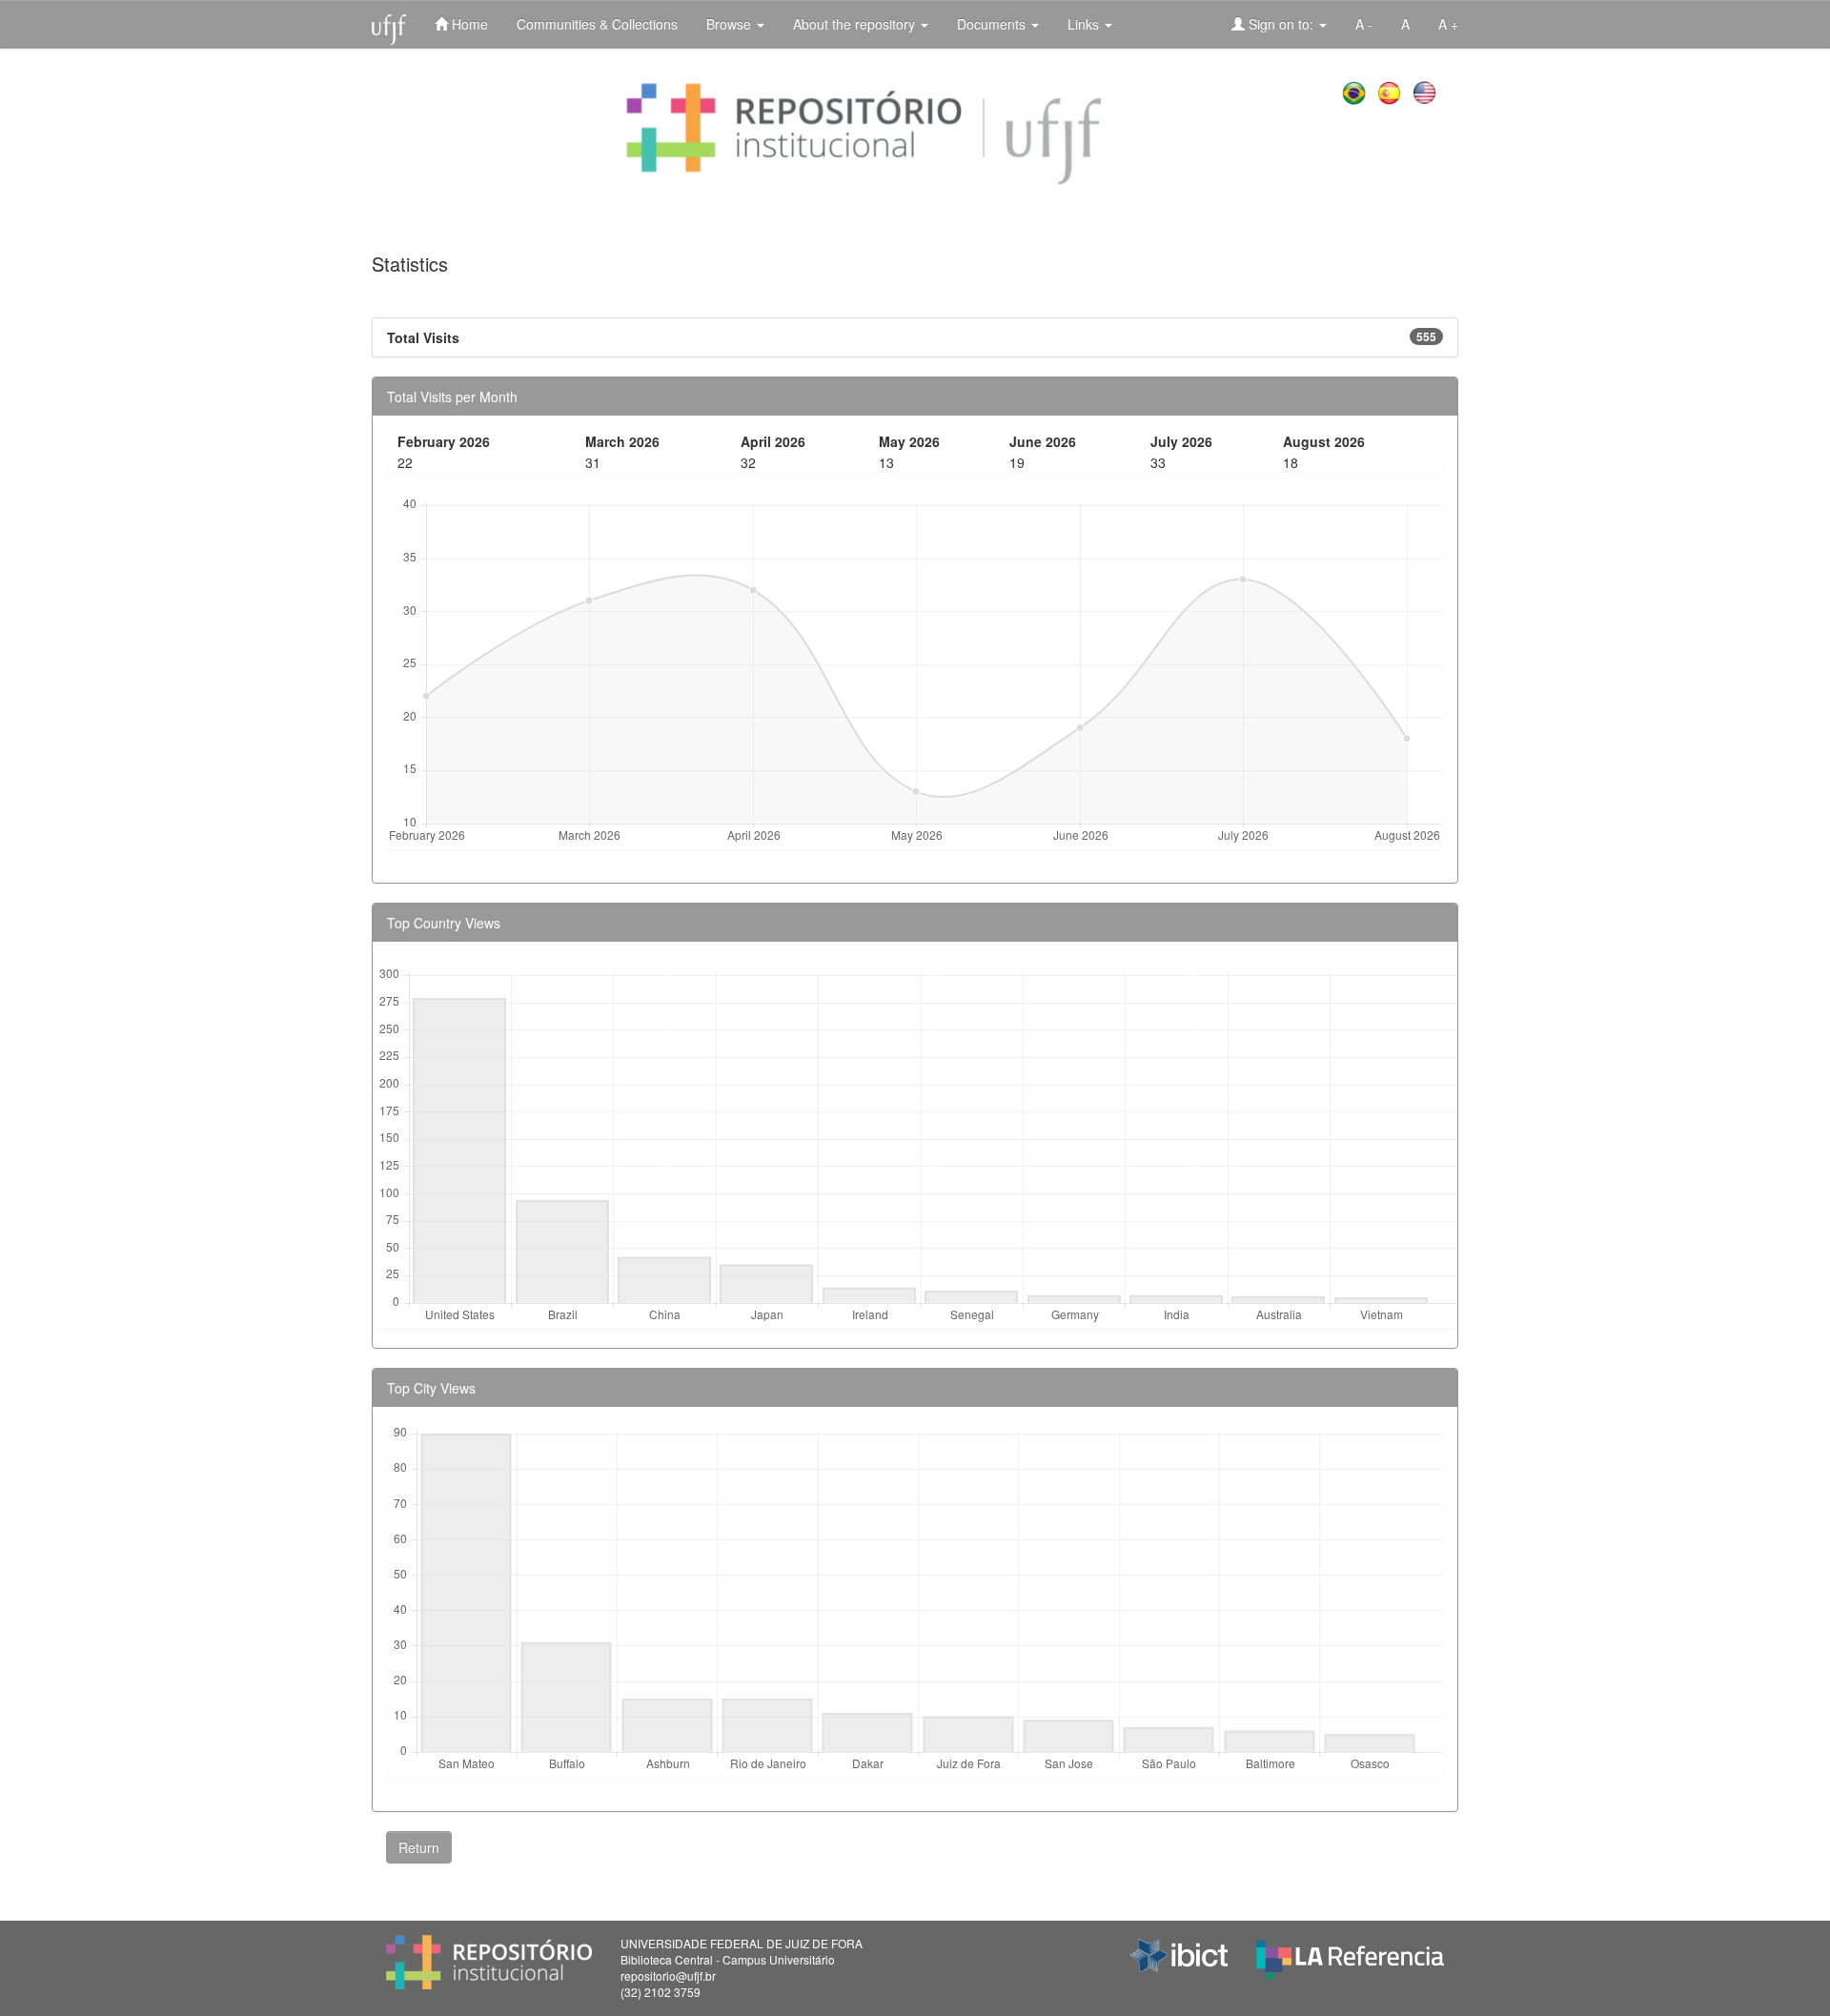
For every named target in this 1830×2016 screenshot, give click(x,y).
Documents (993, 24)
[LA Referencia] (1350, 1955)
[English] (1426, 91)
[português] (1356, 91)
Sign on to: (1281, 24)
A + (1448, 24)
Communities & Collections (597, 24)
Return (419, 1847)
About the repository (856, 24)
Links (1085, 24)
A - (1364, 24)
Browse (731, 24)
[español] (1391, 91)
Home (468, 24)
